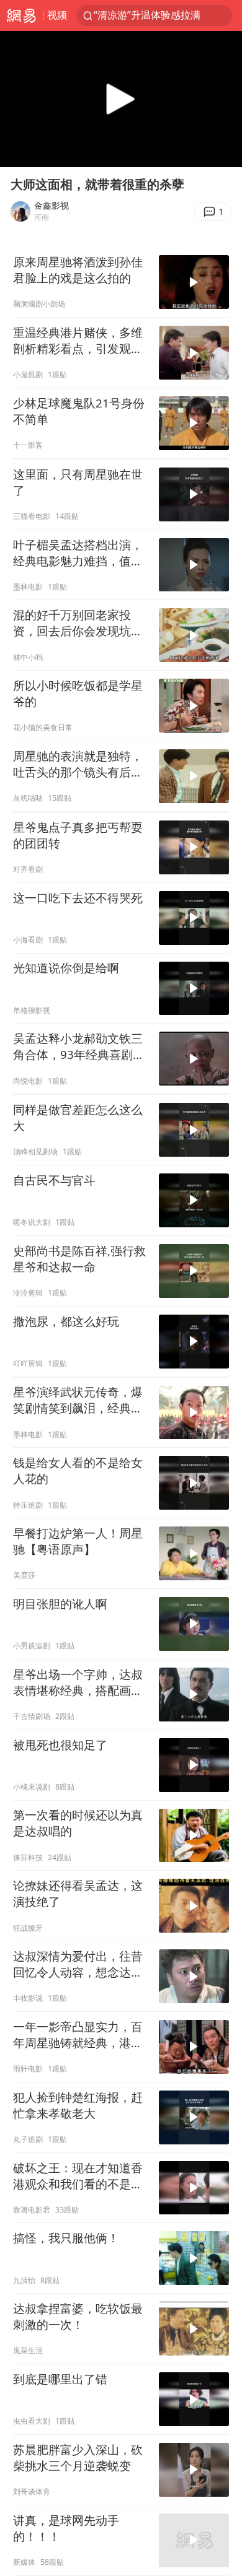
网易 (21, 15)
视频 (57, 15)
